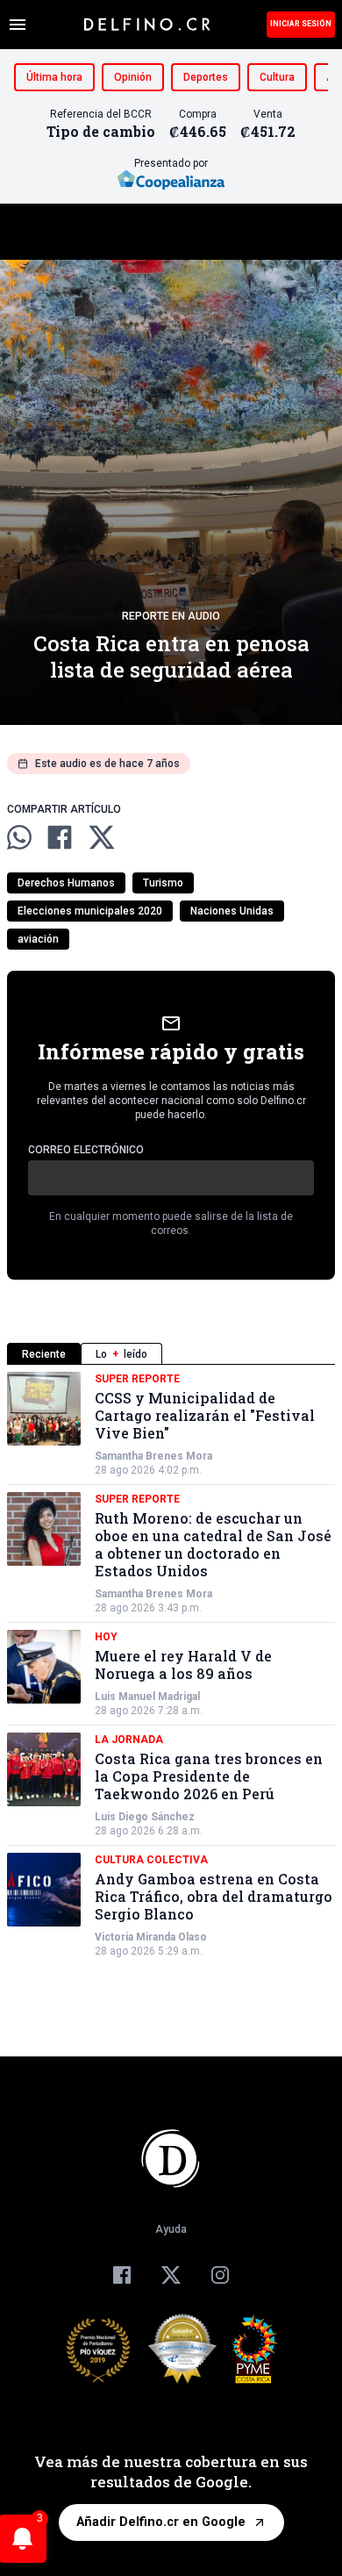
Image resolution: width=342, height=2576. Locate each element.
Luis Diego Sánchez (145, 1817)
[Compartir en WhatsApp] (19, 837)
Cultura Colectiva (151, 1860)
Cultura (277, 77)
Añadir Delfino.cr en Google (161, 2522)
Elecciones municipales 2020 (90, 911)
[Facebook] (122, 2275)
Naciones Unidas (232, 911)
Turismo (163, 883)
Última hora (54, 77)
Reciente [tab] (44, 1354)
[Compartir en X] (102, 837)
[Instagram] (220, 2275)
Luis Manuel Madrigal (147, 1697)
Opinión (133, 77)
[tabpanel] (171, 1665)
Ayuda (171, 2229)
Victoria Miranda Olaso (151, 1937)
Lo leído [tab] (121, 1354)
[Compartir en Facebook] (60, 837)
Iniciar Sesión (301, 24)
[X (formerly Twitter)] (171, 2275)
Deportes (206, 77)
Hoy (106, 1637)
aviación (38, 939)
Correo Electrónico (86, 1150)
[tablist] (171, 1354)
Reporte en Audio (171, 616)
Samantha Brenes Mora (153, 1456)
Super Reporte (137, 1379)
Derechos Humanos (66, 883)
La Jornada (129, 1740)
